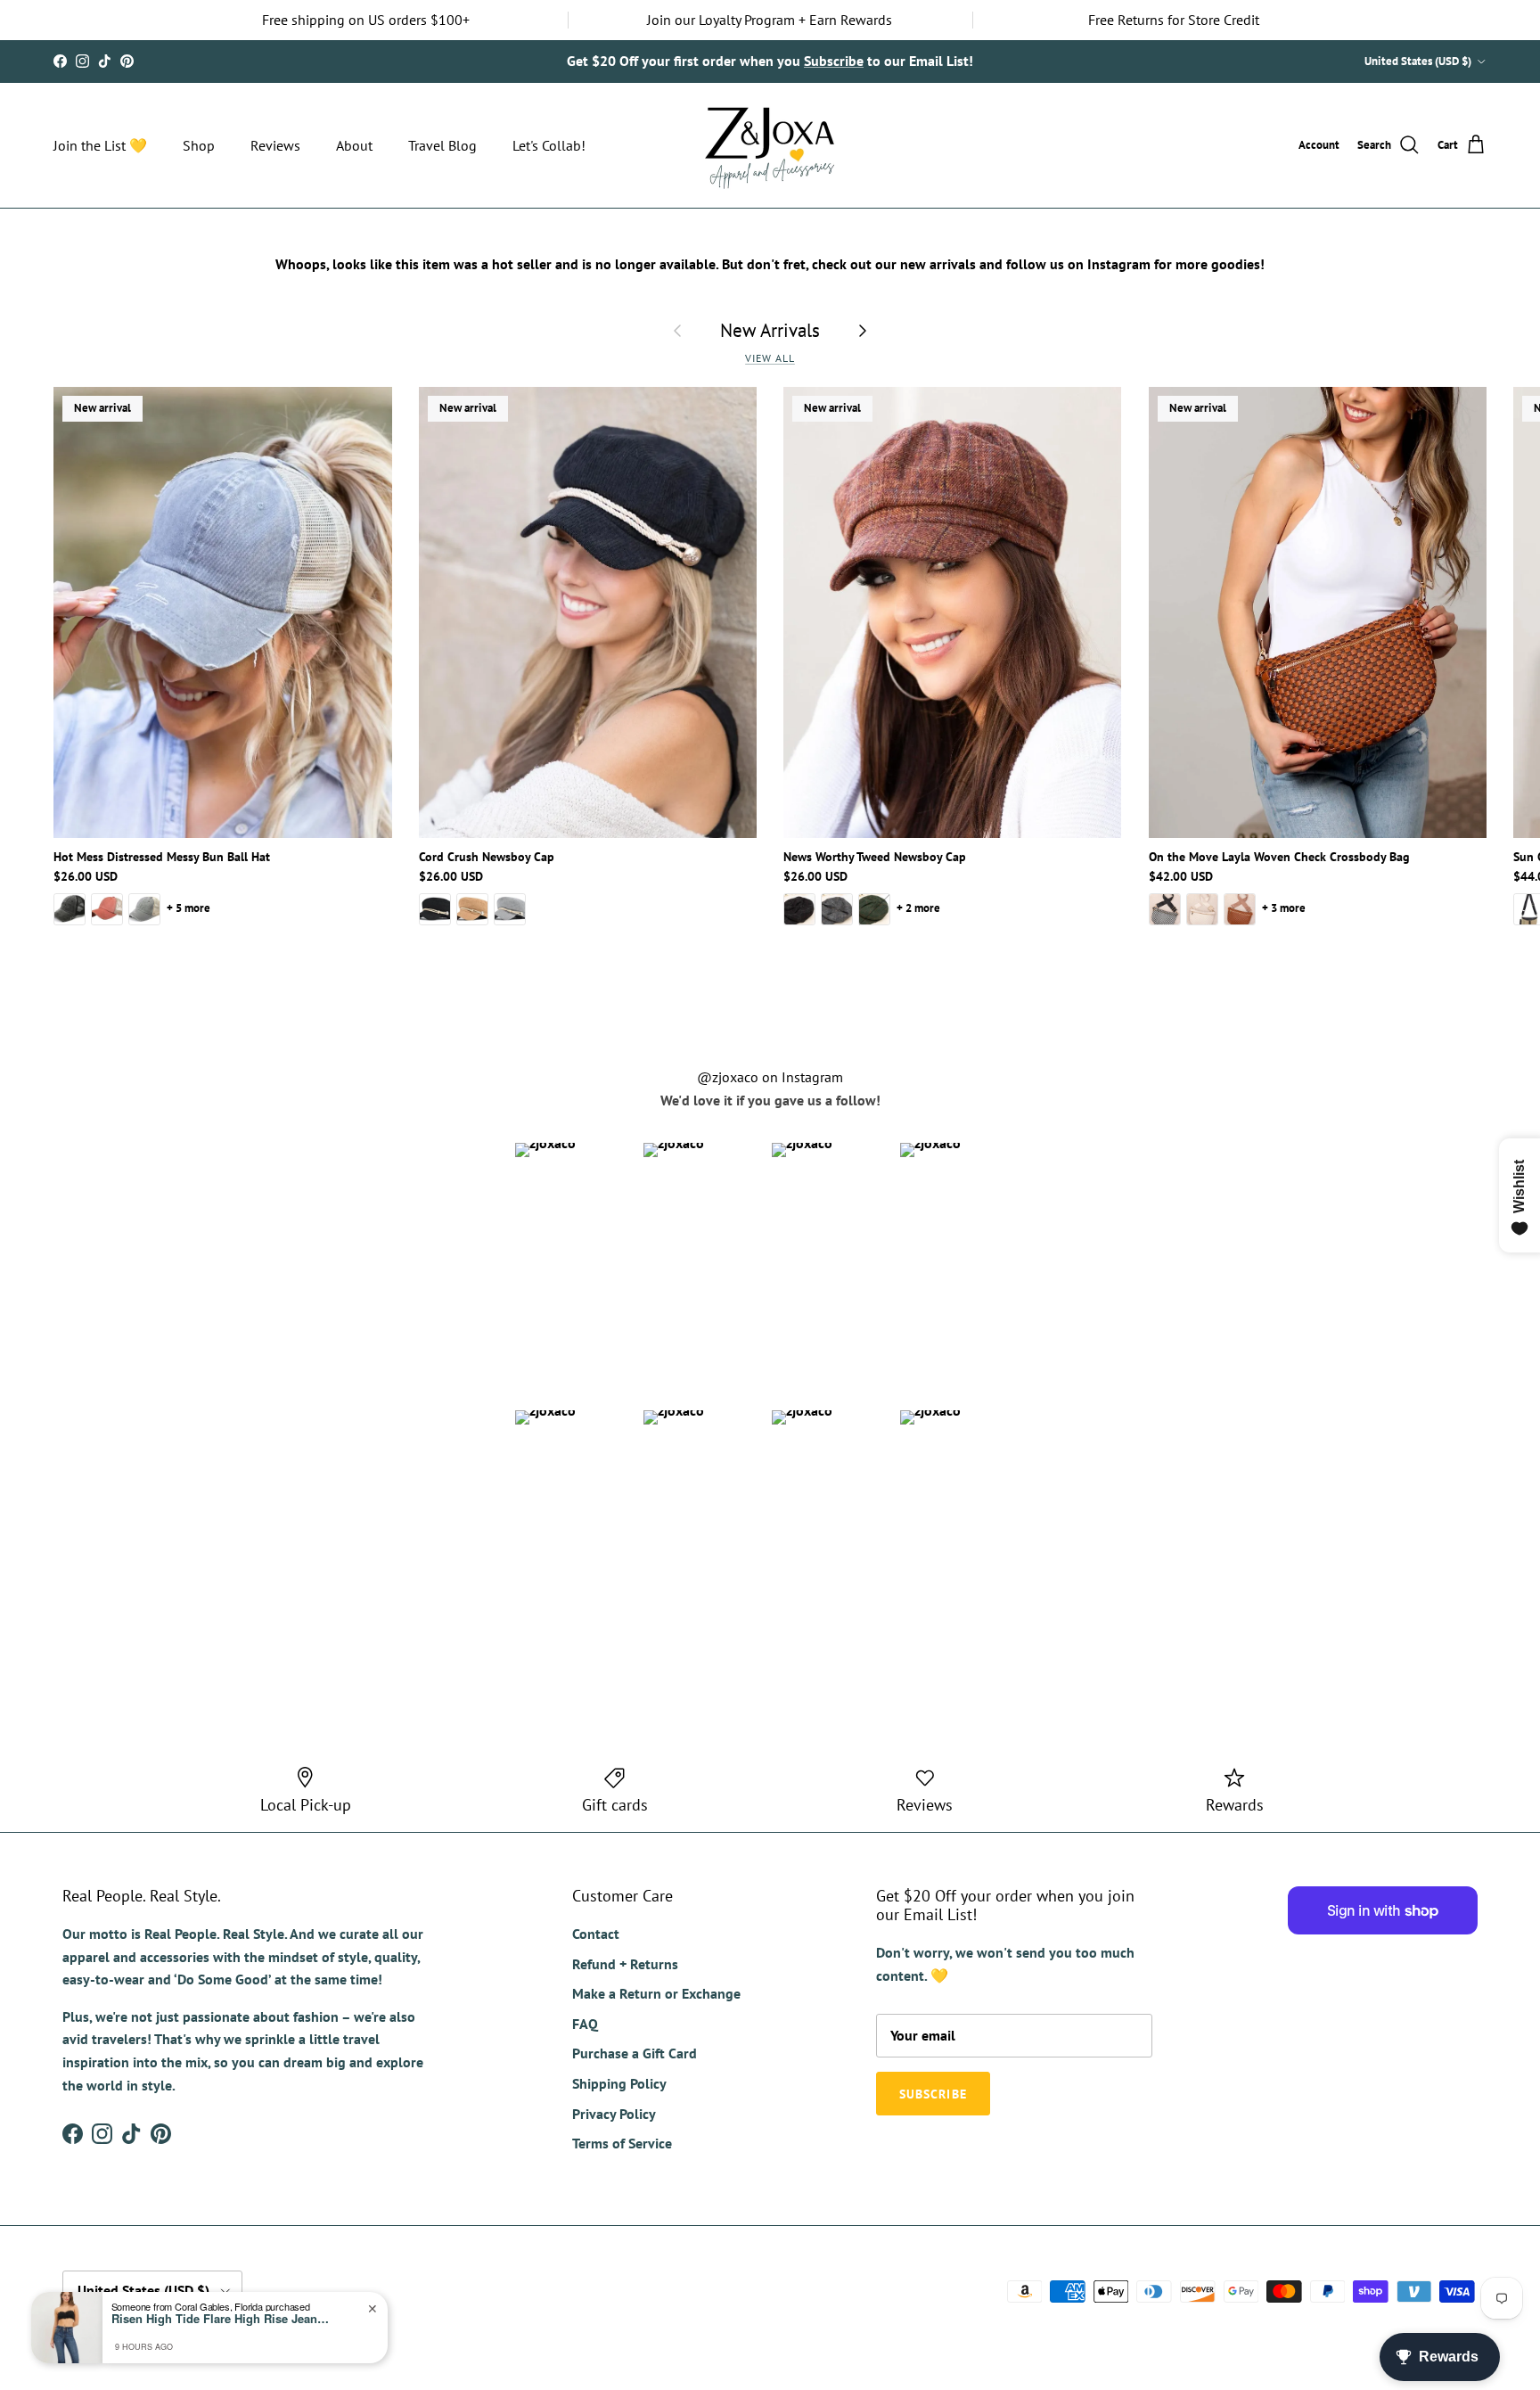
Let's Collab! (549, 145)
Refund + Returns (625, 1964)
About (354, 145)
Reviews (275, 145)
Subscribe (834, 61)
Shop (199, 145)
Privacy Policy (614, 2114)
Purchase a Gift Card (635, 2053)
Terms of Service (622, 2143)
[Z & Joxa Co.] (770, 145)
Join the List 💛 (100, 145)
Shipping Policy (619, 2083)
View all (770, 358)
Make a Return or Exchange (656, 1993)
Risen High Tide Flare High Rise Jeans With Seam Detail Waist (223, 2319)
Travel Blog (442, 145)
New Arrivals (770, 330)
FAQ (585, 2024)
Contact (596, 1934)
